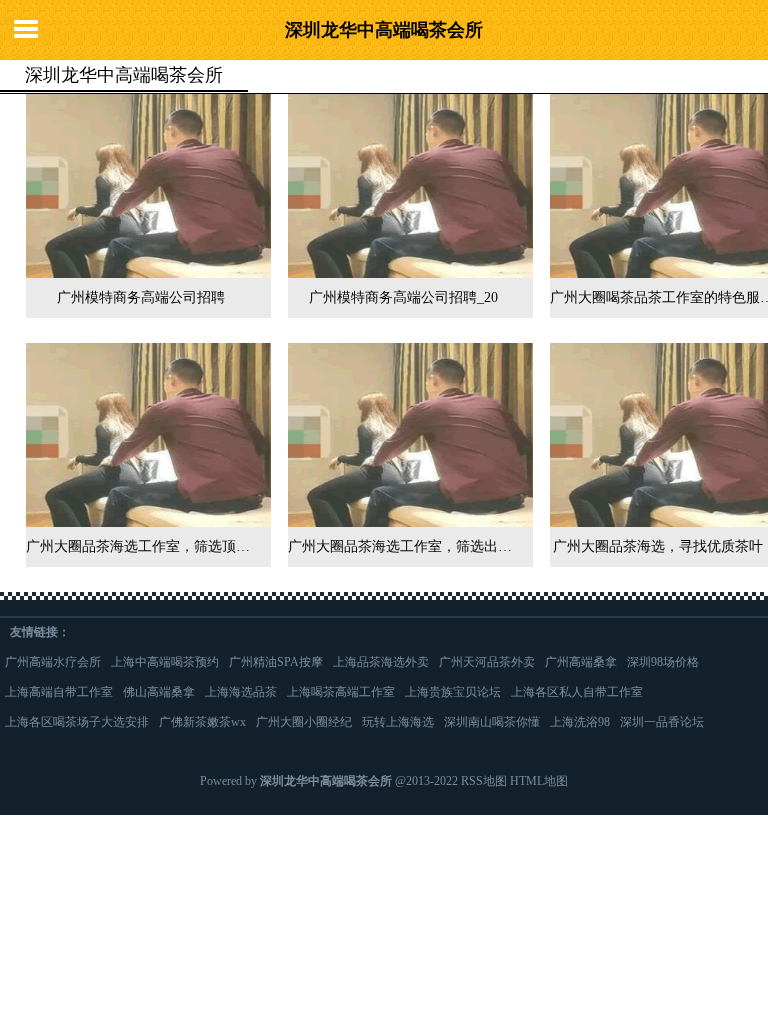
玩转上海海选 (398, 722)
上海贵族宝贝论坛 (453, 692)
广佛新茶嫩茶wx (202, 722)
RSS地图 (484, 781)
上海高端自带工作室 (59, 692)
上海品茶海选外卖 (381, 662)
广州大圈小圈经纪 (304, 722)
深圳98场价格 (663, 662)
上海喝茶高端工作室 (341, 692)
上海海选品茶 (241, 692)
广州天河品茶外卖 (487, 662)
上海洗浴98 (580, 722)
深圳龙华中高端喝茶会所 (384, 30)
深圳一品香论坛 (662, 722)
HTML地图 (539, 781)
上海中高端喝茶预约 (165, 662)
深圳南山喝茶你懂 (492, 722)
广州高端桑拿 (581, 662)
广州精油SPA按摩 (276, 662)
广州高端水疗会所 (53, 662)
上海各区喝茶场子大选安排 (77, 722)
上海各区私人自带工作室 (577, 692)
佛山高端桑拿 (159, 692)
